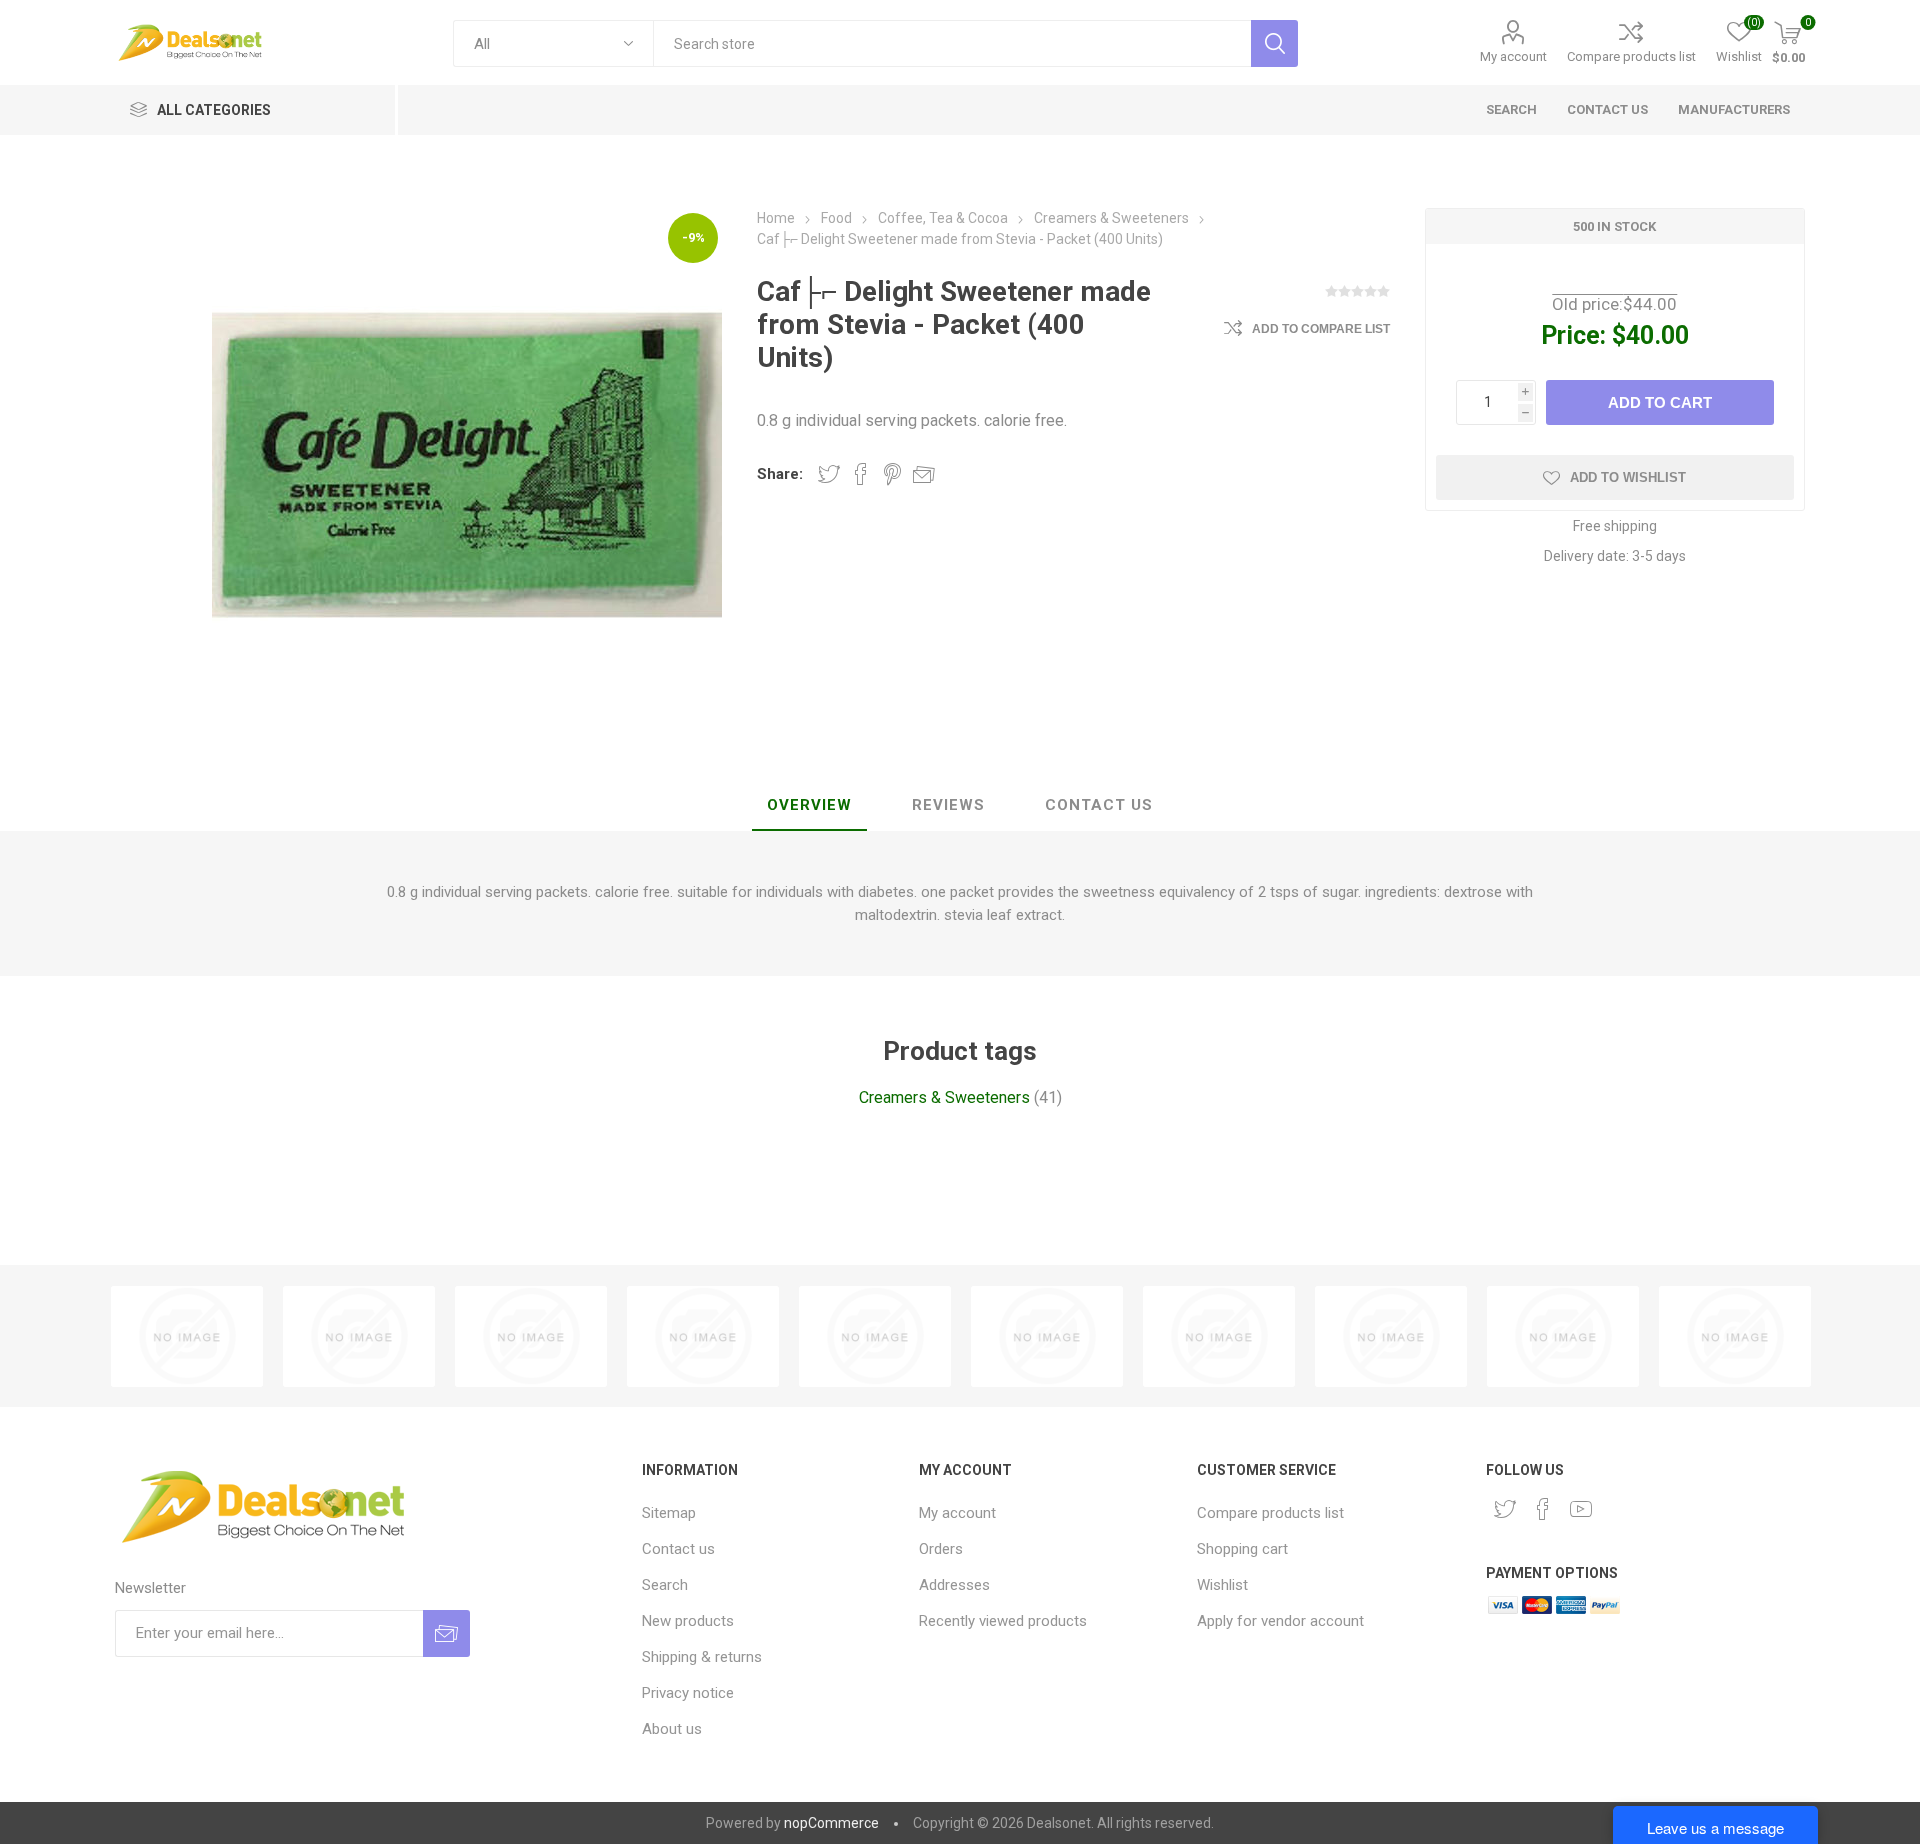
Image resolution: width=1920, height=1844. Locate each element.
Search (665, 1585)
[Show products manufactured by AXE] (1047, 1336)
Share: (780, 474)
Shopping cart (1242, 1549)
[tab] (809, 806)
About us (672, 1729)
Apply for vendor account (1280, 1621)
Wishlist (1222, 1585)
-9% (693, 237)
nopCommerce (831, 1823)
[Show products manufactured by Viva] (359, 1336)
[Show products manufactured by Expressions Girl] (703, 1336)
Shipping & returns (702, 1657)
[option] (187, 1336)
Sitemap (669, 1513)
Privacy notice (688, 1693)
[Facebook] (1543, 1509)
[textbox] (952, 43)
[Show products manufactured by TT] (187, 1336)
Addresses (954, 1585)
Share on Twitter (829, 474)
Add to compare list (1321, 329)
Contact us (678, 1549)
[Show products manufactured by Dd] (531, 1336)
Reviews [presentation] (948, 805)
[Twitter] (1505, 1509)
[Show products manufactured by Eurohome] (1735, 1336)
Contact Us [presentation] (1099, 805)
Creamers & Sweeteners (944, 1097)
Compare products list (1631, 56)
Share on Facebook (861, 474)
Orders (941, 1549)
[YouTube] (1581, 1509)
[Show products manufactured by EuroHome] (1219, 1336)
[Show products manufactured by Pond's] (875, 1336)
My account (1513, 56)
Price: (1573, 335)
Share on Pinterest (892, 474)
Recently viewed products (1003, 1621)
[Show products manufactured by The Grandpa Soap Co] (1563, 1336)
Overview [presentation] (809, 805)
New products (688, 1621)
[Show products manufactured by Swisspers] (1391, 1336)
